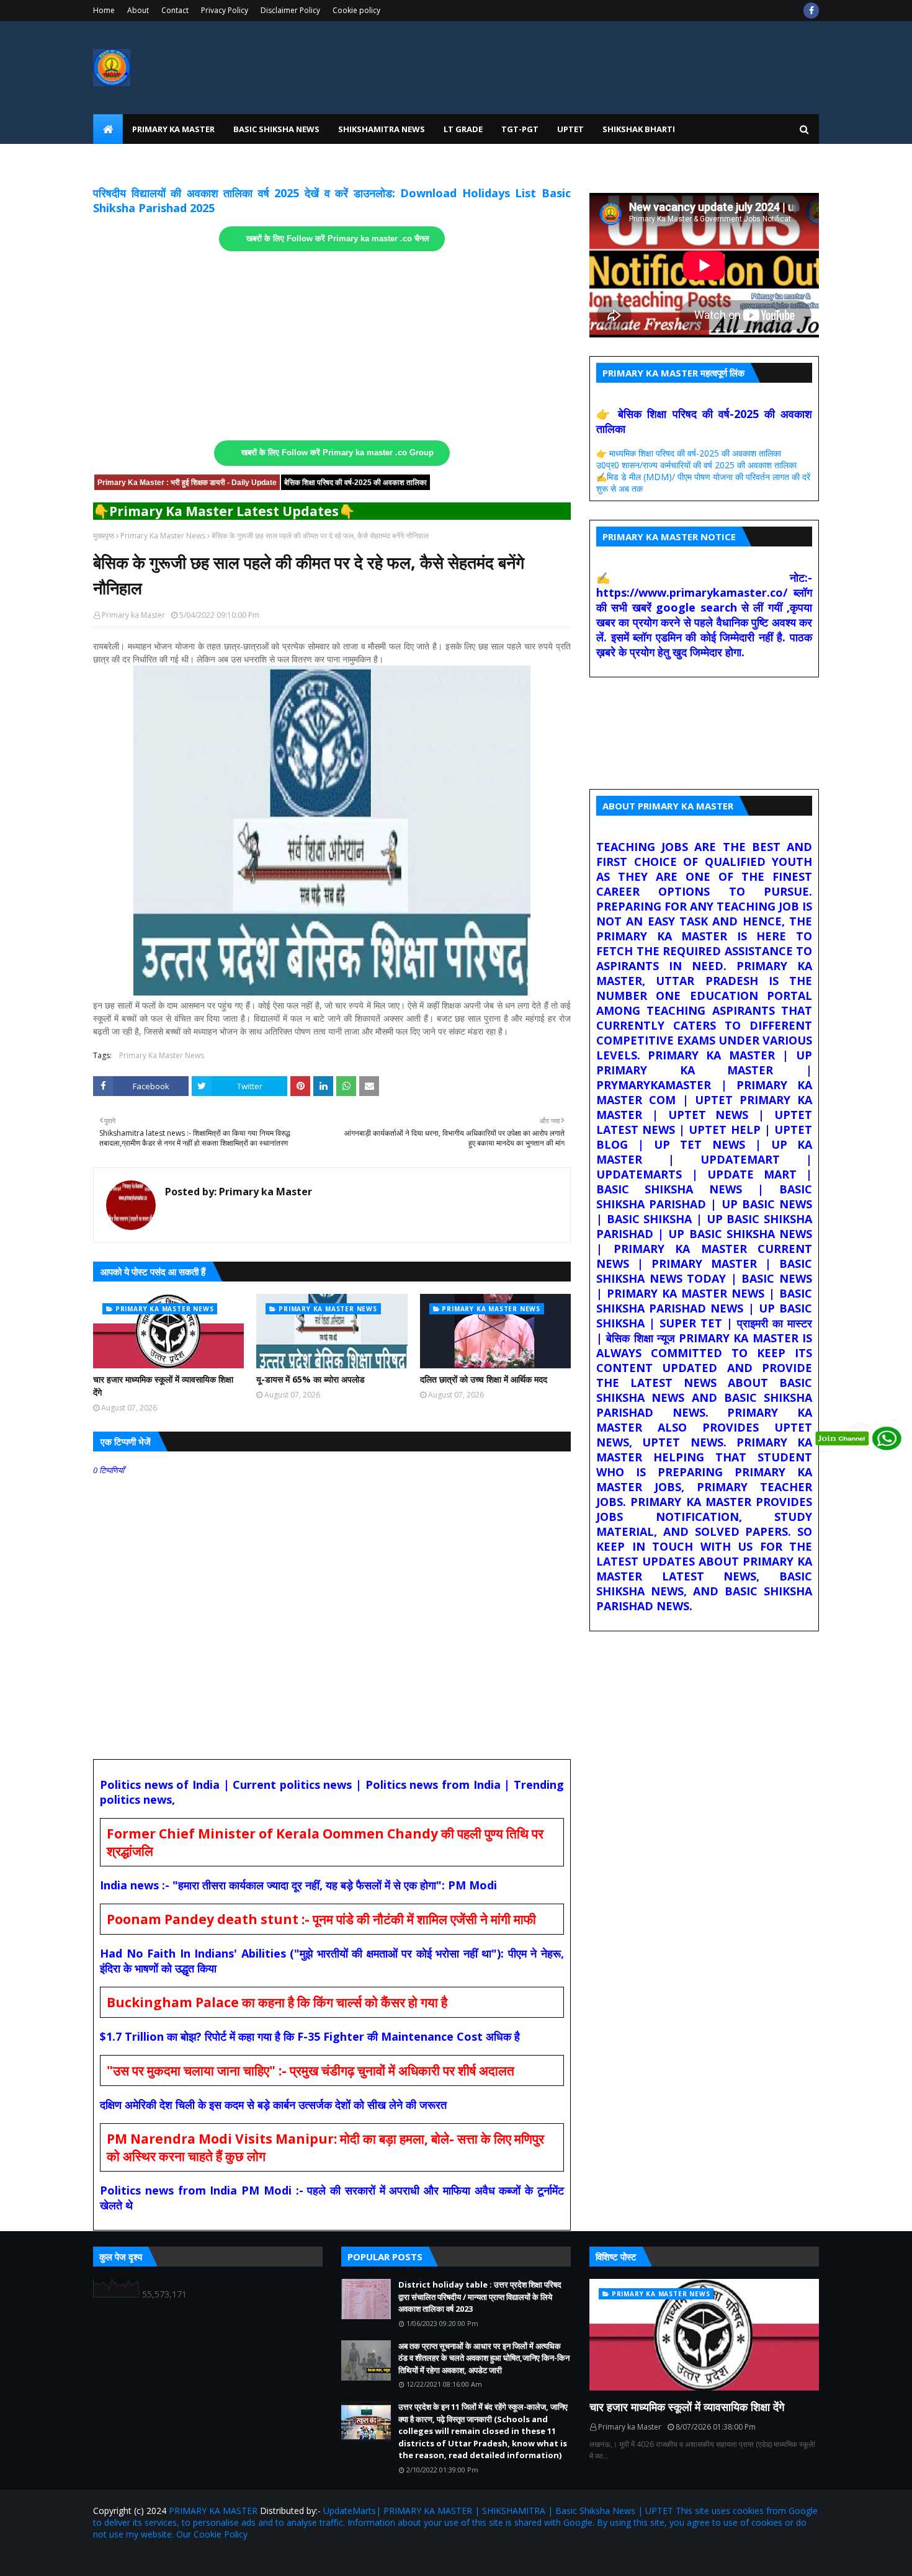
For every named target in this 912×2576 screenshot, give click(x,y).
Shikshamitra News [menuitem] (382, 129)
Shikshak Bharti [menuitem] (639, 129)
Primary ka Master (133, 615)
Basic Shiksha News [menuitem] (276, 129)
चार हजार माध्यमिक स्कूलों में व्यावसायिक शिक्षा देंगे (163, 1386)
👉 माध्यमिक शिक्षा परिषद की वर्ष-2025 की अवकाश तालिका (689, 453)
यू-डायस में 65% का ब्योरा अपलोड (311, 1379)
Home (104, 10)
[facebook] (811, 11)
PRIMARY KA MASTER (213, 2511)
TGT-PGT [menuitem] (520, 129)
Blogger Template (238, 2559)
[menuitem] (108, 129)
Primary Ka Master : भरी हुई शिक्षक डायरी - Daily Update (187, 483)
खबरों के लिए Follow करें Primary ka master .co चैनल (338, 239)
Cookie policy (356, 10)
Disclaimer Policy (290, 10)
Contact (175, 10)
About (138, 10)
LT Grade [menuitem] (463, 129)
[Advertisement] (332, 346)
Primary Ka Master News (163, 536)
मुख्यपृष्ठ (104, 536)
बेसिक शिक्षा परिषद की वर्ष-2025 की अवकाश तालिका (355, 483)
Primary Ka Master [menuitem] (173, 129)
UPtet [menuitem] (570, 129)
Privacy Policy (225, 10)
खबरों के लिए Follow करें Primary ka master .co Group (338, 453)
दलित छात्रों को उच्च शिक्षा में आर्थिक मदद (484, 1379)
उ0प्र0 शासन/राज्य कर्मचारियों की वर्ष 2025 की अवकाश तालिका (696, 465)
